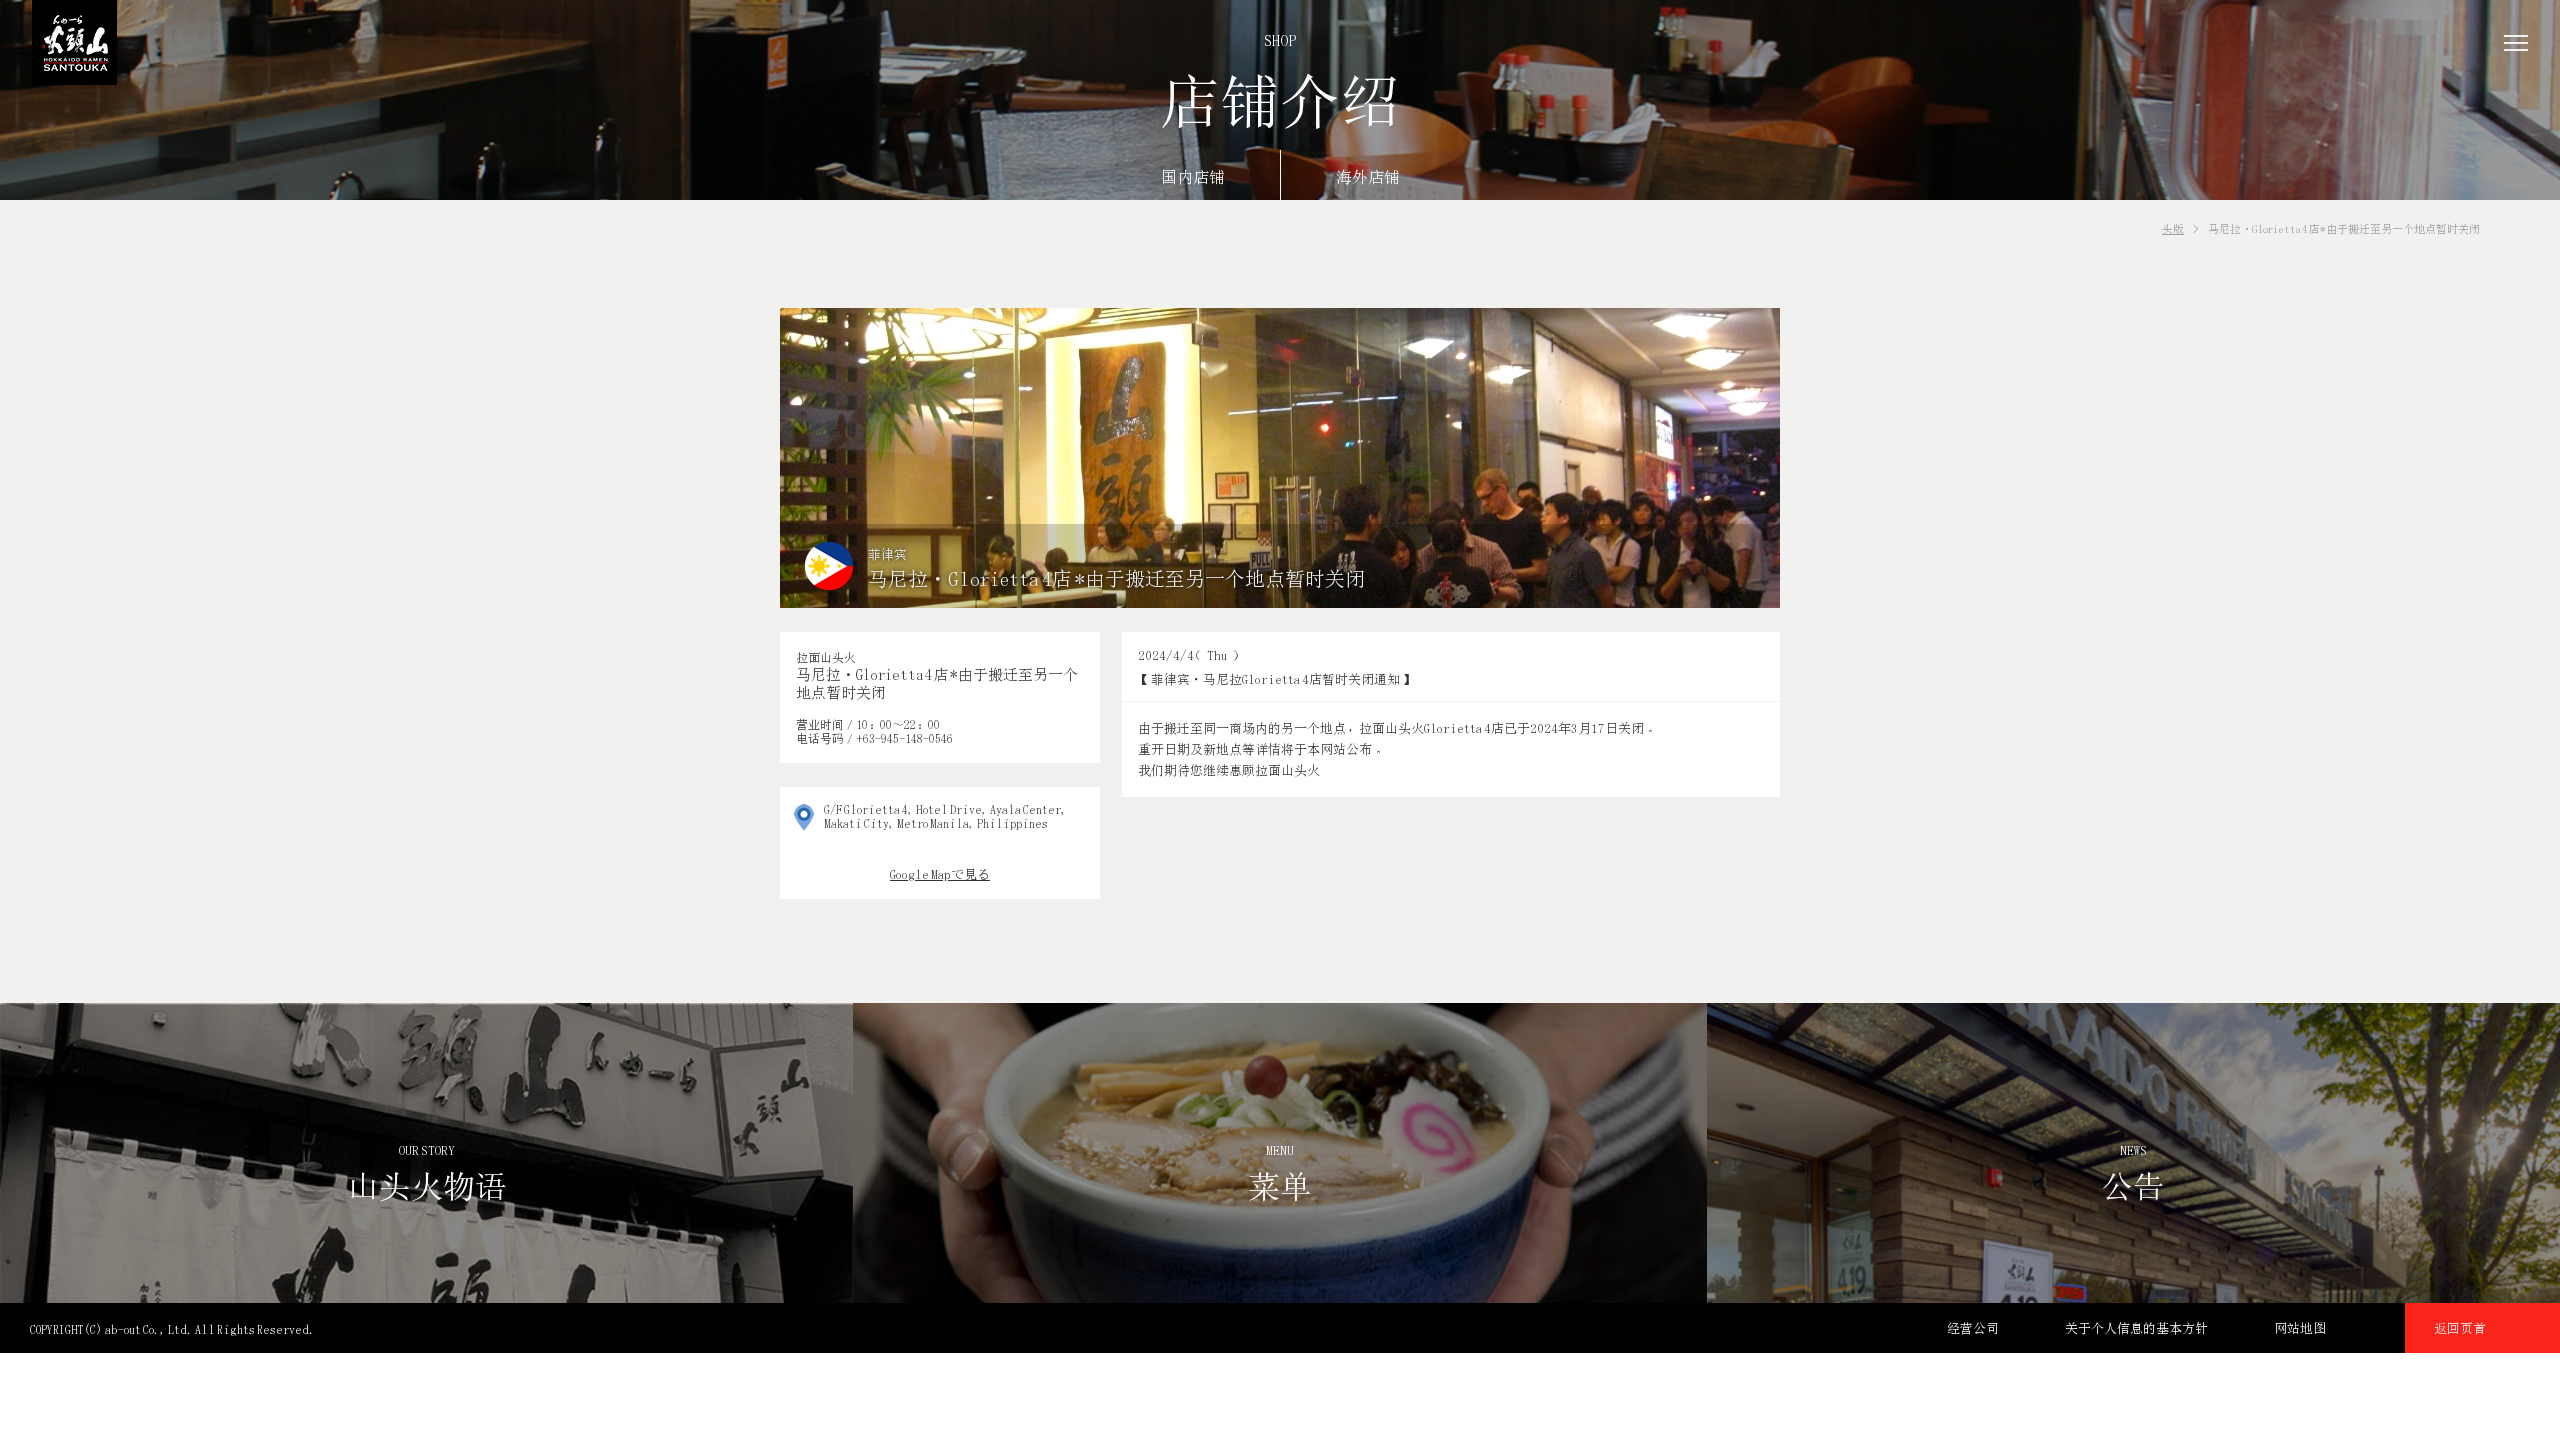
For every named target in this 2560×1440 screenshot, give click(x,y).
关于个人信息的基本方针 (2136, 1328)
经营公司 (1973, 1328)
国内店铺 (1193, 177)
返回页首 (2460, 1328)
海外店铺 (1368, 177)
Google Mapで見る (940, 874)
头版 (2173, 229)
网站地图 (2300, 1328)
